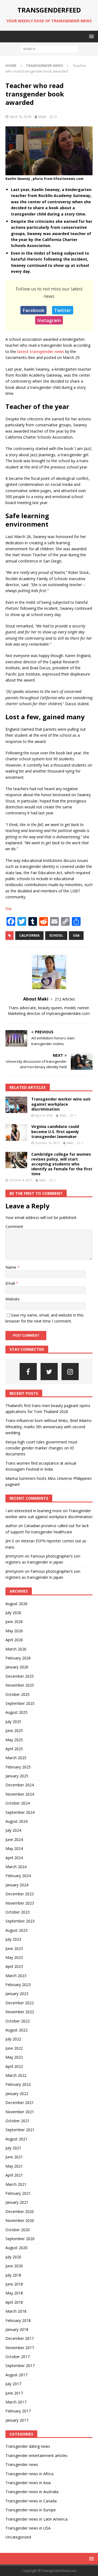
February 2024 (18, 1876)
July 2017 (13, 2384)
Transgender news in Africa (29, 2474)
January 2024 (17, 1885)
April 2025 (14, 1749)
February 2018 (18, 2320)
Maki (42, 117)
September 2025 (20, 1703)
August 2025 (16, 1712)
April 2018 (14, 2302)
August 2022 (16, 2030)
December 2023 (20, 1894)
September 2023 (20, 1921)
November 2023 (20, 1903)
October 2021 (18, 2121)
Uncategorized (18, 2537)
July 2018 (13, 2275)
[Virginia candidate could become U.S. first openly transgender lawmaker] (16, 1132)
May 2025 (14, 1740)
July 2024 (13, 1830)
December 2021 (20, 2103)
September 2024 (20, 1812)
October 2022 (18, 2021)
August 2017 (16, 2375)
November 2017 (20, 2348)
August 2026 (16, 1604)
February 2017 (18, 2411)
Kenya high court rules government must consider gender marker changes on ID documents (41, 1448)
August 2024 (16, 1821)
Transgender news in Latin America (36, 2519)
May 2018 (14, 2293)
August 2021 (16, 2139)
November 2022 (20, 2012)
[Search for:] (49, 49)
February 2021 (18, 2193)
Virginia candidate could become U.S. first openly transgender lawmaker (55, 1131)
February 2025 (18, 1767)
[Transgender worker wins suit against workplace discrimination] (16, 1105)
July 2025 (13, 1722)
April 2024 (14, 1858)
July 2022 (13, 2039)
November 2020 (20, 2220)
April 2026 (14, 1640)
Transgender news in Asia (28, 2483)
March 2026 (16, 1649)
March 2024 (16, 1867)
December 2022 (20, 2003)
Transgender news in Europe (31, 2510)
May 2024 (14, 1848)
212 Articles (65, 999)
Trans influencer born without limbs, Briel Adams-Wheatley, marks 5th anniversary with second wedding (49, 1427)
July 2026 (13, 1613)
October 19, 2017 (47, 1143)
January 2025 (17, 1776)
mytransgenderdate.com (68, 1013)
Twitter (63, 310)
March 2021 (16, 2184)
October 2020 (18, 2230)
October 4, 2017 (21, 1180)
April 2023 (14, 1966)
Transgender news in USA (28, 2528)
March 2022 (16, 2075)
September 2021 (20, 2130)
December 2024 (20, 1785)
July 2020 (13, 2257)
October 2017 (18, 2357)
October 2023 (18, 1912)
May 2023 (14, 1957)
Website (13, 1299)
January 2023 (17, 1994)
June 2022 (14, 2048)
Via (8, 909)
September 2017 (20, 2366)
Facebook (33, 310)
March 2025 (16, 1758)
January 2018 (17, 2329)
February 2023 (18, 1985)
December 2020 (20, 2211)
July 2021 (13, 2148)
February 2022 (18, 2084)
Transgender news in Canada (31, 2501)
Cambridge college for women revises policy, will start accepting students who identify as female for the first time (62, 1164)
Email (11, 1283)
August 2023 (16, 1930)
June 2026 (14, 1622)
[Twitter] (49, 1372)
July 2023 (13, 1939)
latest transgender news (41, 351)
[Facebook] (28, 1372)
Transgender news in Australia (32, 2492)
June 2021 (14, 2157)
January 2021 (17, 2202)
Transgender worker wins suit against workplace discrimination (61, 1104)
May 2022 (14, 2057)
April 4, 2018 (44, 1115)
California (29, 935)
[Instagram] (70, 1372)
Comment (14, 1226)
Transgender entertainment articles (36, 2455)
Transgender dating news (28, 2446)
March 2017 (16, 2402)
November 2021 (20, 2112)
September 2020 (20, 2239)
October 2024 (18, 1803)
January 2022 (17, 2094)
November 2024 (20, 1794)
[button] (91, 36)
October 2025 (18, 1694)
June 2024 (14, 1839)
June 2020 (14, 2266)
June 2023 (14, 1948)
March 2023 (16, 1976)
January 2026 (17, 1667)
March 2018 (16, 2311)
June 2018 (14, 2284)
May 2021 (14, 2166)
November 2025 (20, 1685)
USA (76, 935)
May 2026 (14, 1631)
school (56, 935)
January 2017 (17, 2420)
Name (11, 1267)
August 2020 (16, 2248)
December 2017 (20, 2338)
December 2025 (20, 1676)
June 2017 (14, 2393)
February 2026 (18, 1658)
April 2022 (14, 2066)
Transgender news (22, 2464)
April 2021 (14, 2175)
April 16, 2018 (20, 117)
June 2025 (14, 1731)
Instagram (49, 320)
